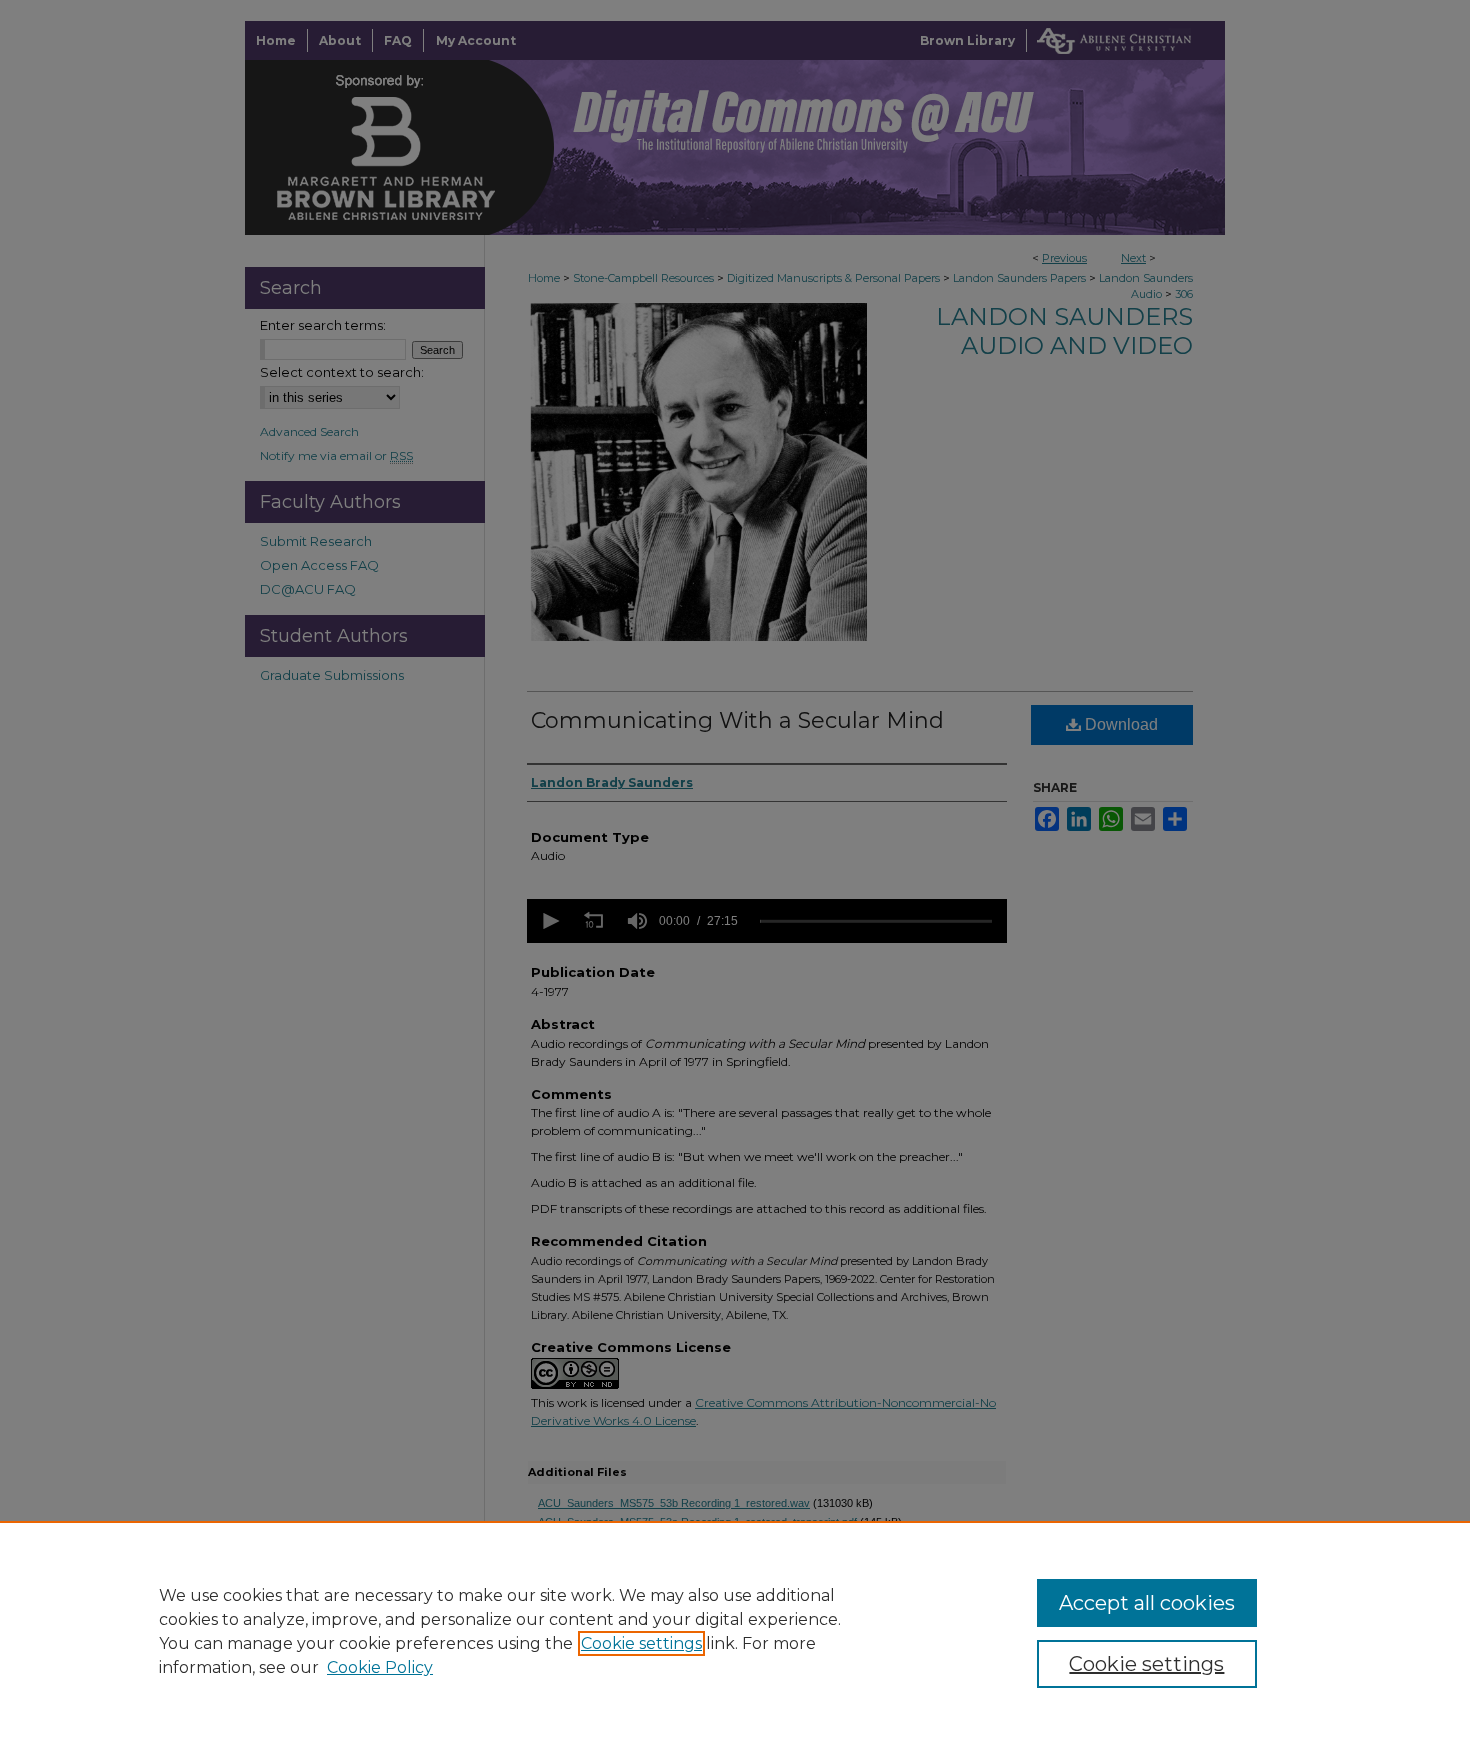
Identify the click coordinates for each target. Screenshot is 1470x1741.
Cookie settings (641, 1643)
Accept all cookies (1147, 1603)
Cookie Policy (380, 1667)
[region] (735, 1631)
